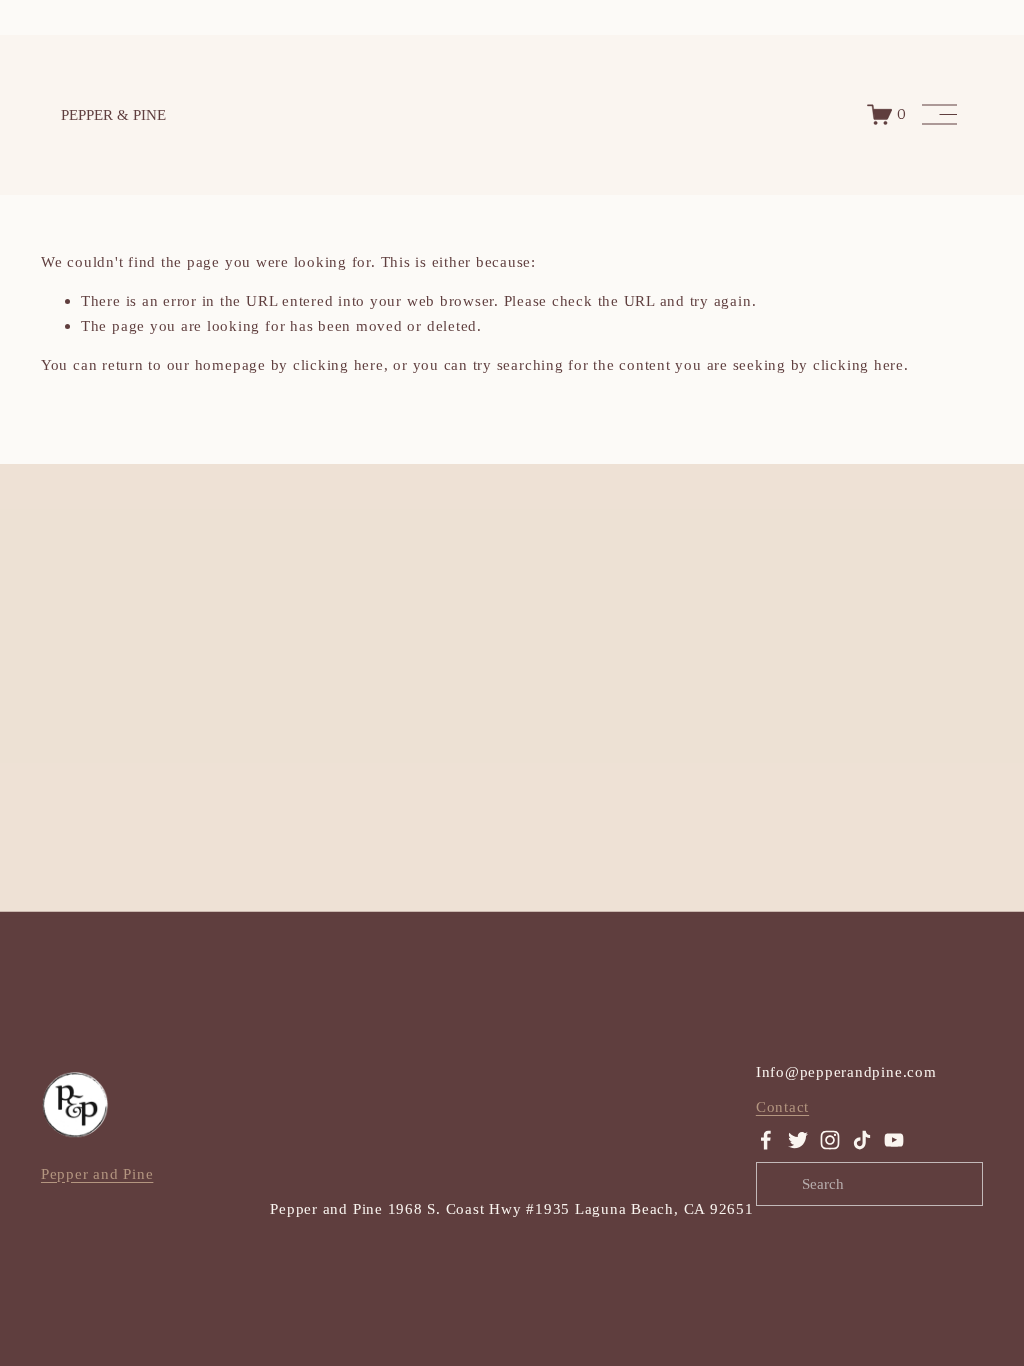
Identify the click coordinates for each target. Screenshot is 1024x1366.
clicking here (338, 364)
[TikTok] (862, 1140)
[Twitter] (798, 1140)
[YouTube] (894, 1140)
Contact (782, 1106)
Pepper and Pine (97, 1173)
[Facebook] (766, 1140)
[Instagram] (830, 1140)
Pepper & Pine (113, 114)
